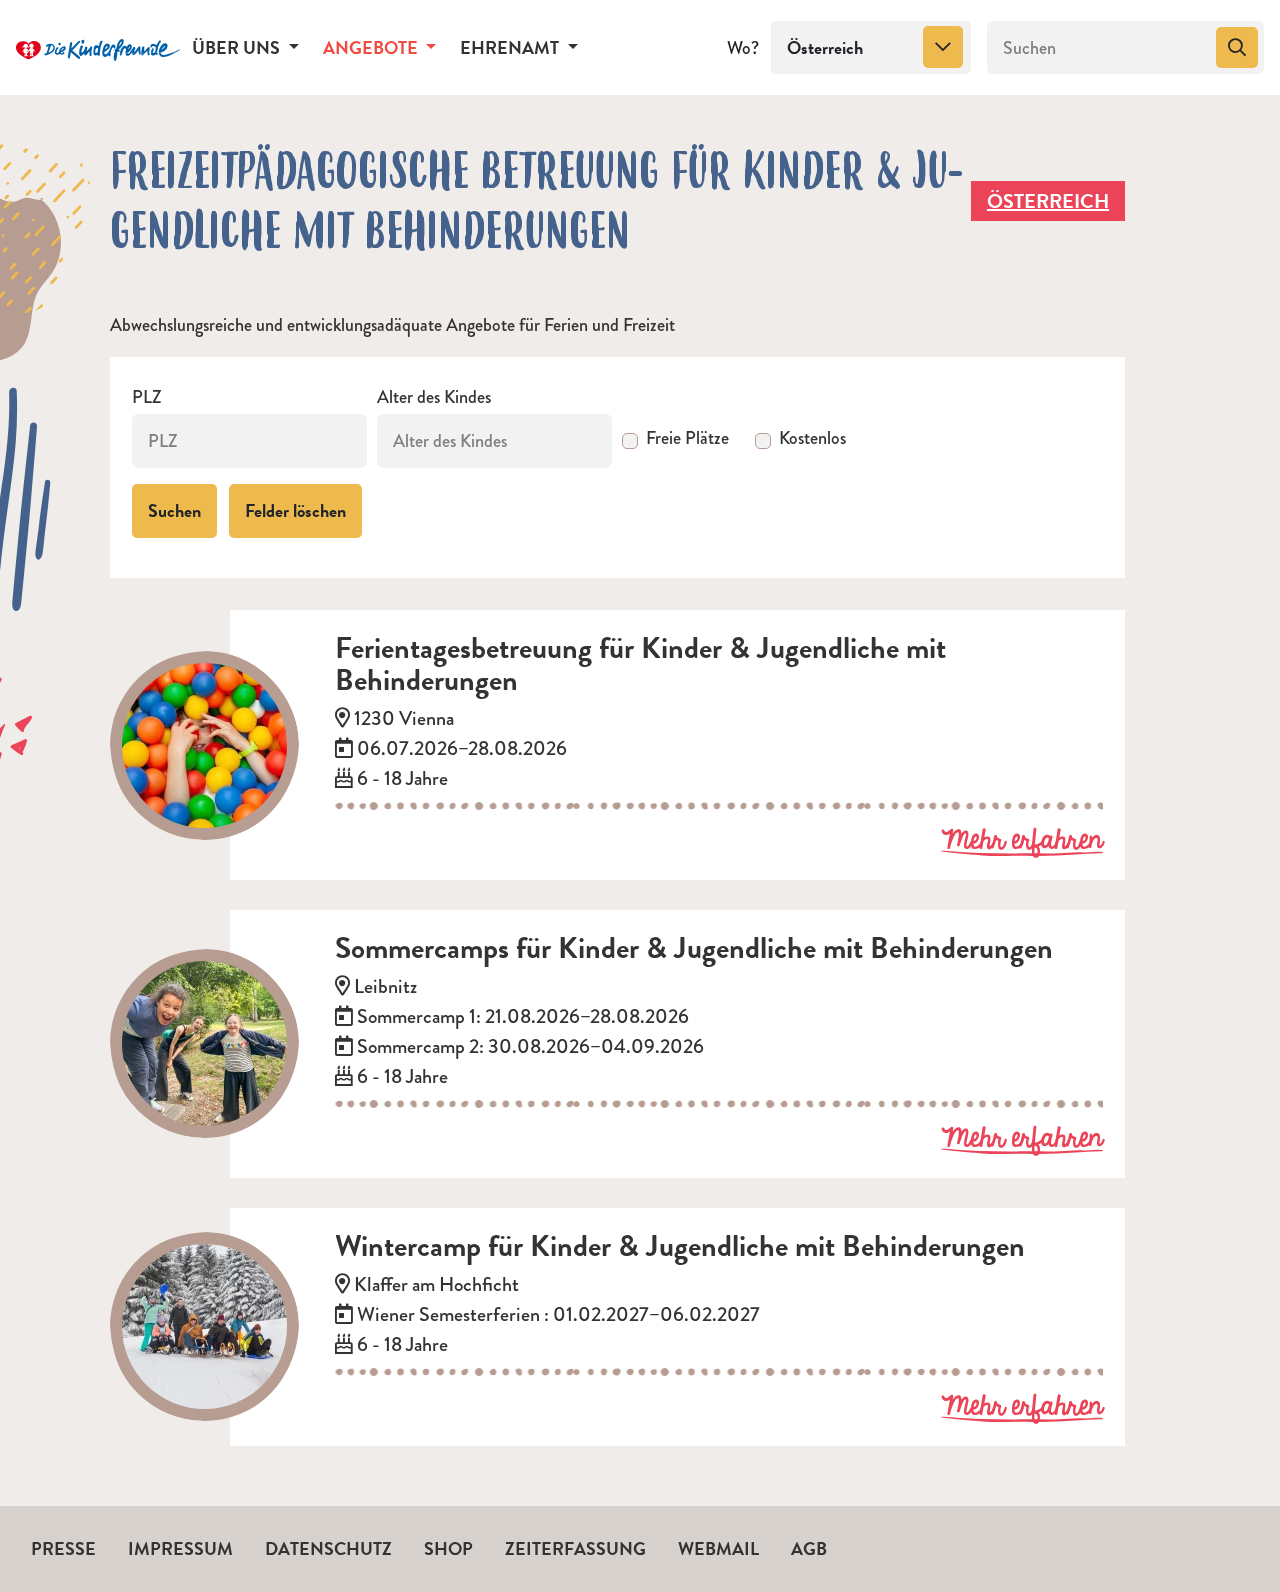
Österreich (1048, 201)
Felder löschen (295, 510)
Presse (63, 1548)
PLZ (147, 397)
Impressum (180, 1548)
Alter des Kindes (434, 397)
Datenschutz (328, 1548)
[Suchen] (1237, 48)
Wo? (743, 48)
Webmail (718, 1548)
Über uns (238, 47)
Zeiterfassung (575, 1548)
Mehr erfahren (1022, 842)
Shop (448, 1548)
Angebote (372, 47)
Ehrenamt (511, 47)
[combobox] (871, 48)
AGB (809, 1548)
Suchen (174, 510)
